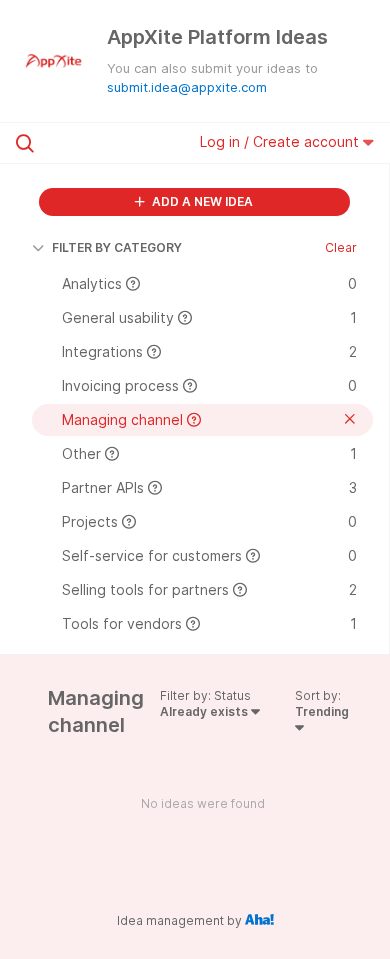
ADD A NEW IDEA (201, 201)
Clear (341, 247)
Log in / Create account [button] (281, 141)
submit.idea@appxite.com (187, 87)
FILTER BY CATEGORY (117, 247)
